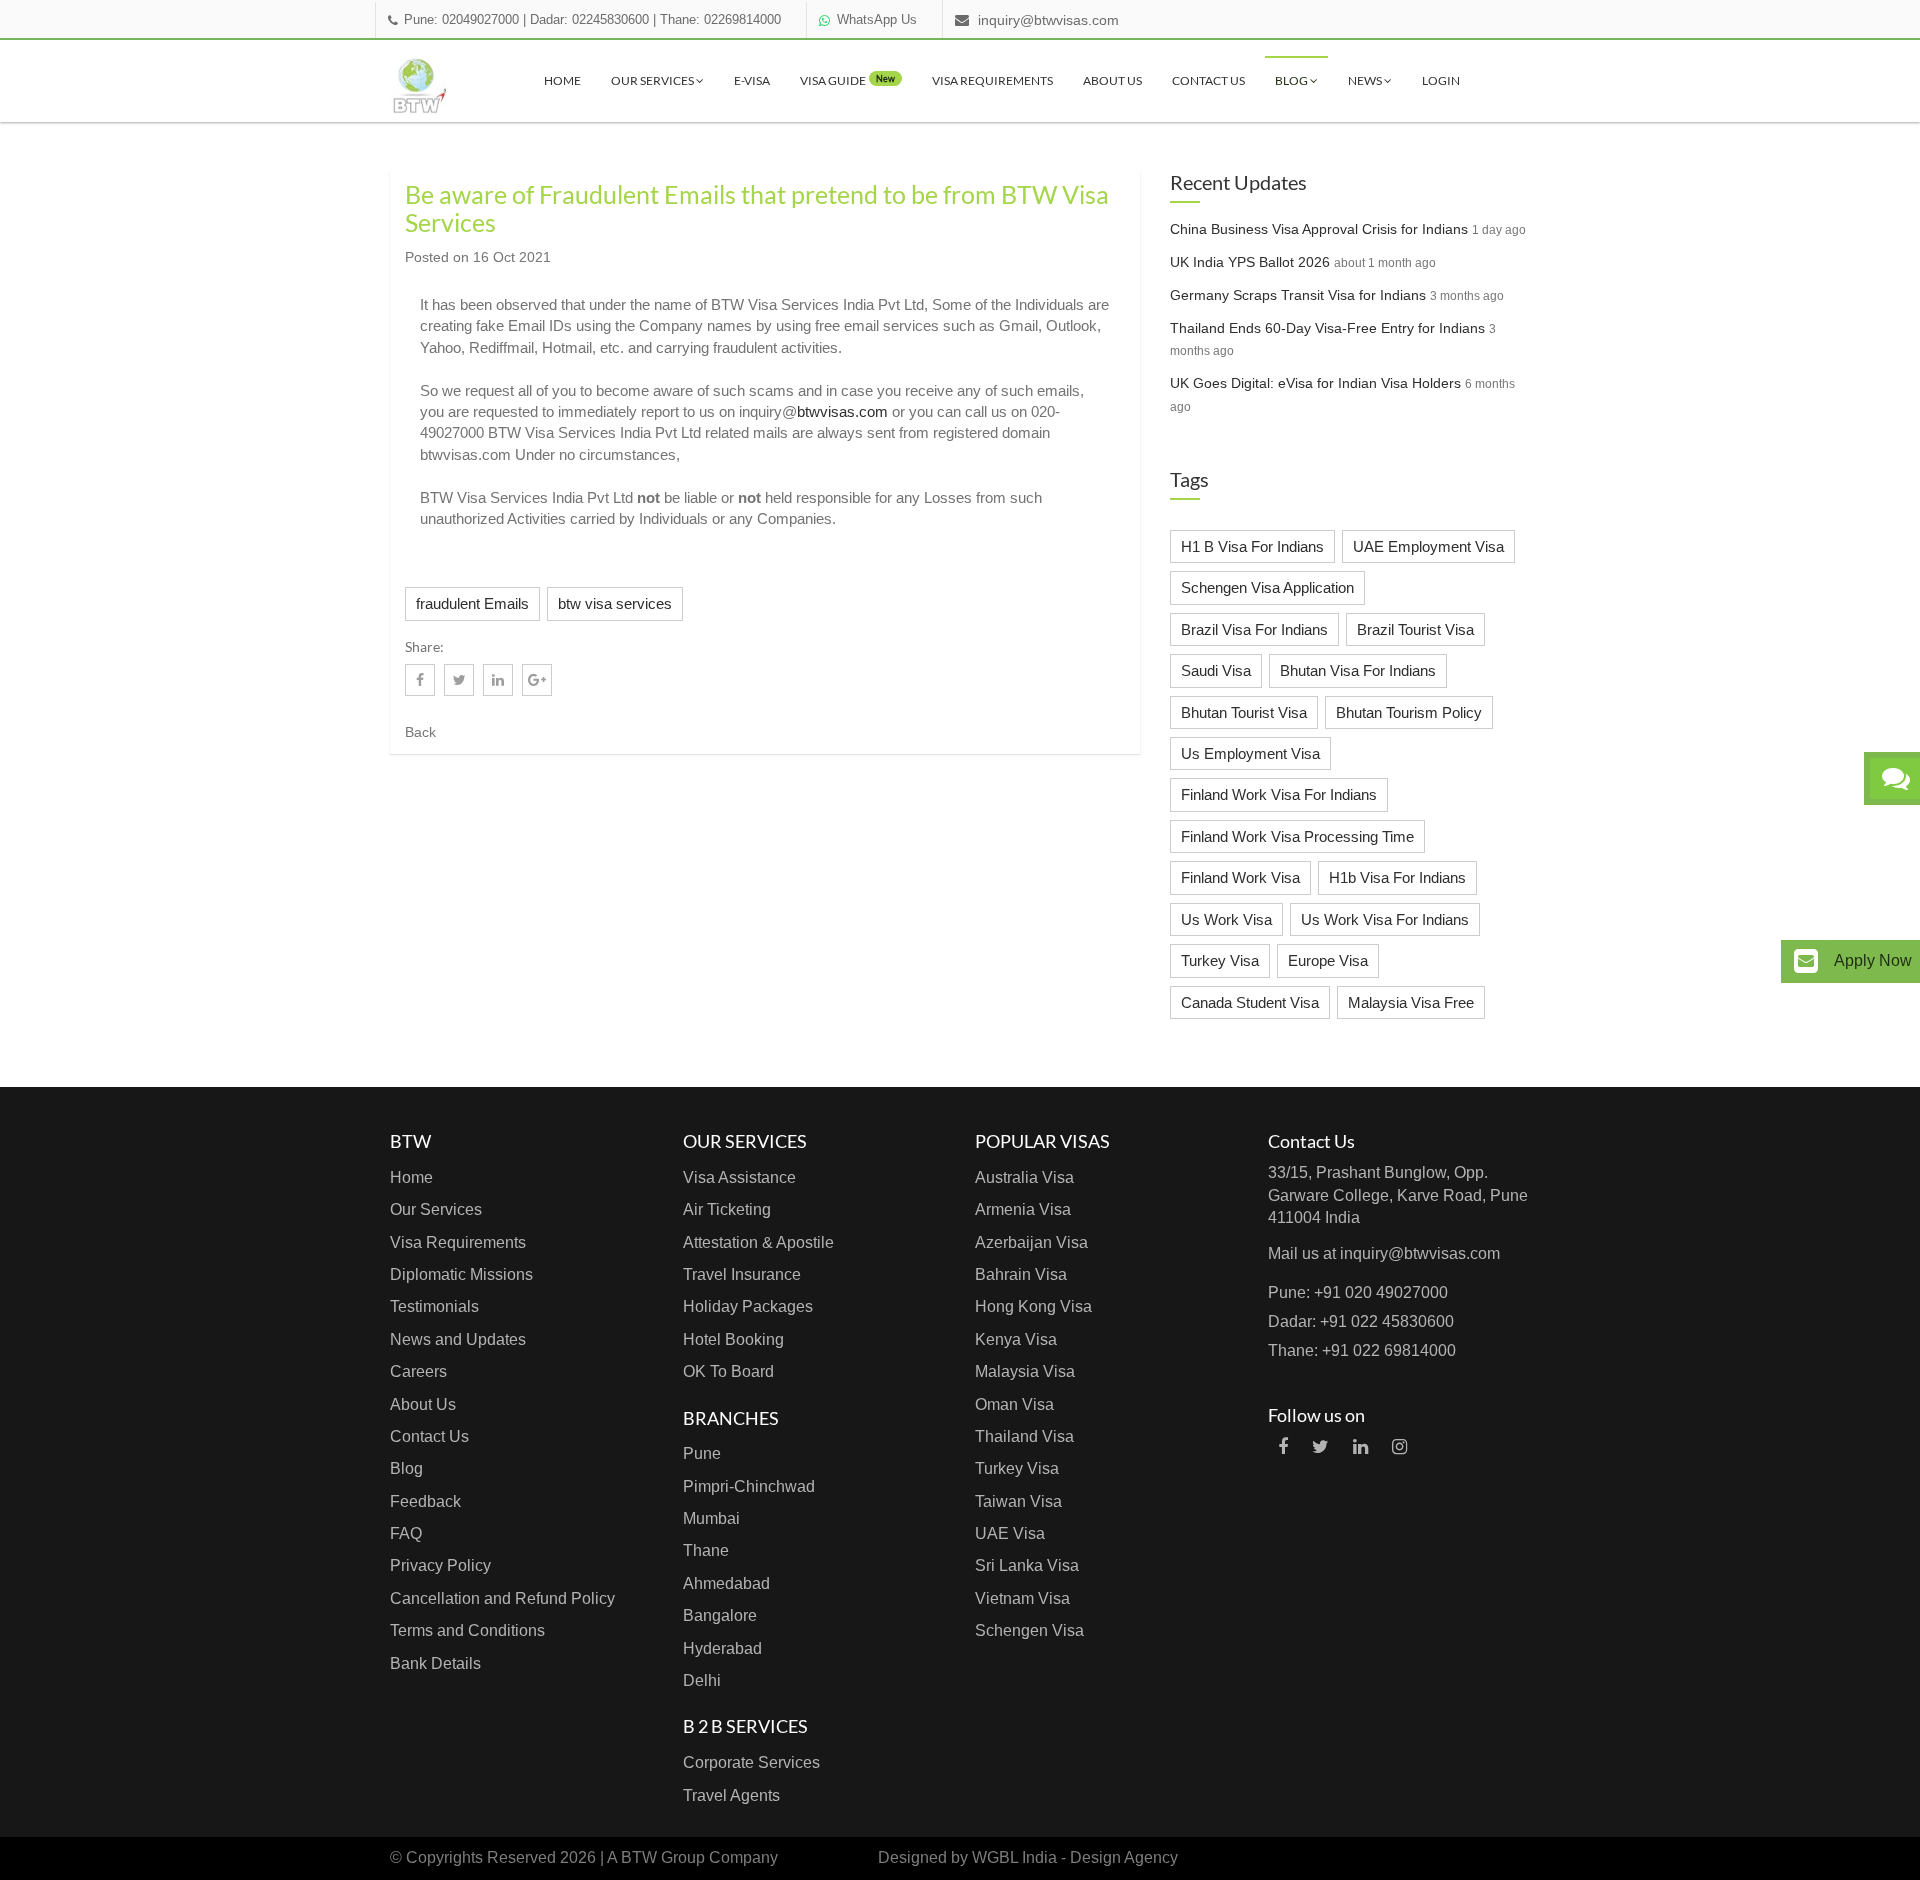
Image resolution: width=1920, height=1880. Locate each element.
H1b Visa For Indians (1397, 877)
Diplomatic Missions (461, 1274)
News (1366, 80)
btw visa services (615, 603)
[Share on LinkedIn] (498, 680)
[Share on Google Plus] (537, 680)
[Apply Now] (1806, 961)
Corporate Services (751, 1762)
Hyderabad (722, 1648)
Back (420, 732)
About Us (1112, 80)
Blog (1292, 80)
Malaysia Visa (1025, 1371)
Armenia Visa (1023, 1209)
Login (1441, 80)
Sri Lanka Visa (1027, 1565)
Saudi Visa (1216, 670)
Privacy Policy (440, 1565)
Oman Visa (1014, 1404)
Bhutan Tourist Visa (1244, 712)
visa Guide (847, 80)
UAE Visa (1010, 1533)
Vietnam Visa (1022, 1598)
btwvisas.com (842, 411)
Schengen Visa (1029, 1630)
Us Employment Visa (1250, 753)
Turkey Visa (1220, 960)
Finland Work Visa (1240, 877)
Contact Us (1208, 80)
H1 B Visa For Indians (1252, 546)
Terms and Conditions (467, 1630)
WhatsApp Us (877, 20)
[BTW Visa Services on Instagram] (1399, 1447)
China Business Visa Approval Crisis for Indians (1319, 229)
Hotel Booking (733, 1339)
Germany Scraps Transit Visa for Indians (1298, 295)
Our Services (653, 80)
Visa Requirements (992, 80)
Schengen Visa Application (1267, 587)
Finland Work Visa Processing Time (1297, 836)
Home (562, 80)
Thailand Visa (1024, 1436)
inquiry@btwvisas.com (1048, 20)
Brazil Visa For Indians (1254, 629)
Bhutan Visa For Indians (1358, 670)
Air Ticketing (727, 1209)
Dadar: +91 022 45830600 (1361, 1321)
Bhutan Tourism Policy (1409, 712)
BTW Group (663, 1857)
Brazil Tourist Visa (1415, 629)
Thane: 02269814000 (720, 20)
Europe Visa (1328, 960)
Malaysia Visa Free (1411, 1002)
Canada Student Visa (1250, 1002)
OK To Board (728, 1371)
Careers (418, 1371)
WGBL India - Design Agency (1075, 1857)
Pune (702, 1453)
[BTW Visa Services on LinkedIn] (1360, 1447)
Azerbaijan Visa (1031, 1242)
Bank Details (435, 1663)
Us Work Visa (1226, 919)
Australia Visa (1024, 1177)
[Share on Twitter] (459, 680)
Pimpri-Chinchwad (749, 1486)
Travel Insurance (742, 1274)
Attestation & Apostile (758, 1242)
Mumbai (711, 1518)
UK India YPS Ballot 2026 (1250, 262)
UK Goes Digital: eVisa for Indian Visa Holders (1315, 383)
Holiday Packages (748, 1306)
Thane (706, 1550)
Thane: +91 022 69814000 (1362, 1350)
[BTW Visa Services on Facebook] (1283, 1447)
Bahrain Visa (1021, 1274)
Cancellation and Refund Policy (502, 1598)
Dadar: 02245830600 (589, 20)
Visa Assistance (739, 1177)
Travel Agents (731, 1795)
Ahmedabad (726, 1583)
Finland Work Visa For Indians (1279, 794)
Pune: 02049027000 (461, 20)
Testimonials (434, 1306)
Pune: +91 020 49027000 (1358, 1292)
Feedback (425, 1501)
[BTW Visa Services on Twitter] (1320, 1447)
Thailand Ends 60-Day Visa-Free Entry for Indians (1327, 328)
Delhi (702, 1680)
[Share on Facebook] (420, 680)
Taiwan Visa (1018, 1501)
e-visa (752, 80)
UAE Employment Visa (1428, 546)
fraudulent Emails (472, 603)
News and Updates (458, 1339)
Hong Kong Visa (1033, 1306)
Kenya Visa (1016, 1339)
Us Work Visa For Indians (1385, 919)
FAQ (406, 1533)
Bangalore (720, 1615)
